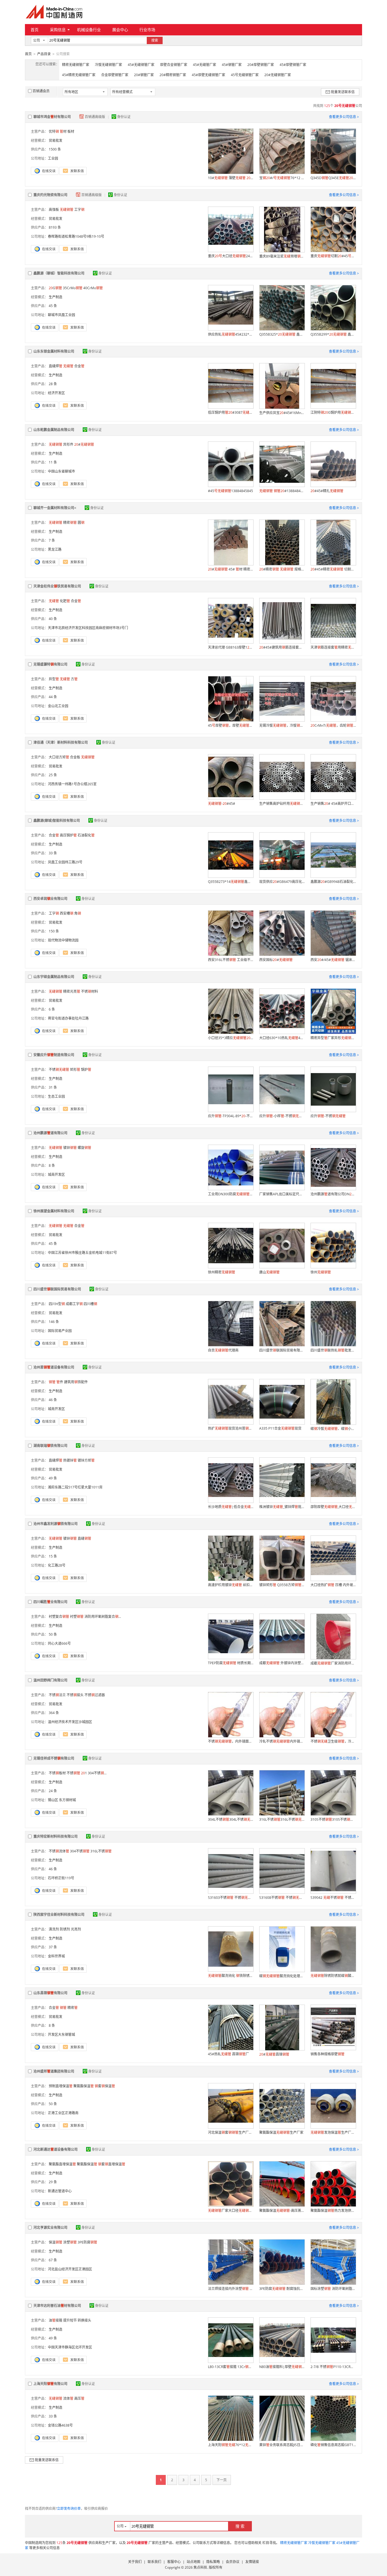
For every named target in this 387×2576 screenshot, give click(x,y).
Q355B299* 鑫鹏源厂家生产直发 (333, 334)
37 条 (53, 1947)
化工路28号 (57, 1565)
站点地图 (193, 2562)
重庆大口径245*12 (231, 256)
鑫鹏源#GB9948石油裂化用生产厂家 (333, 882)
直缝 (84, 1538)
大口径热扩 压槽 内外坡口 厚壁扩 (333, 1585)
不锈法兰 (57, 1695)
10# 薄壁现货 (231, 178)
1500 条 (55, 149)
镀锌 (70, 1148)
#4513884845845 (230, 491)
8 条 (52, 1165)
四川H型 (57, 1304)
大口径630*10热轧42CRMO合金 (282, 1038)
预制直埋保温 (61, 2086)
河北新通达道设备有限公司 (56, 2149)
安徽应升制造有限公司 (54, 1055)
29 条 (53, 2182)
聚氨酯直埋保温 (62, 2164)
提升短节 (70, 2320)
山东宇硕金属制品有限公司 (54, 977)
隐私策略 (213, 2562)
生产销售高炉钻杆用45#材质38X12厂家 (282, 804)
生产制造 (56, 297)
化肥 (65, 601)
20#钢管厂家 (144, 75)
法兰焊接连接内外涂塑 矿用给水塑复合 (231, 2289)
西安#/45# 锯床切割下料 (333, 960)
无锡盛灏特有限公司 (50, 664)
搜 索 (240, 2526)
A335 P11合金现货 (280, 1428)
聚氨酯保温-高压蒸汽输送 (282, 2211)
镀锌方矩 (86, 1460)
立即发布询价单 (69, 2509)
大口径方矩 (59, 757)
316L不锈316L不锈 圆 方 (282, 1819)
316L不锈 (101, 1851)
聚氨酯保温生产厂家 (281, 2132)
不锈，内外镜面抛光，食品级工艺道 (231, 1741)
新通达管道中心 (60, 2191)
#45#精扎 (327, 491)
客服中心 (174, 2562)
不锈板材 (57, 1773)
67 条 (53, 2260)
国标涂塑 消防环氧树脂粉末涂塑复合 (333, 2289)
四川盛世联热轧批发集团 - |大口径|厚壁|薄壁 (333, 1350)
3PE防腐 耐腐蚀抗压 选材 (282, 2289)
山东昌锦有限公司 (50, 1993)
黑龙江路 (55, 549)
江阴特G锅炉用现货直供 (333, 412)
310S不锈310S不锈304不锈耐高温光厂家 (333, 1819)
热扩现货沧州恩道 (231, 1428)
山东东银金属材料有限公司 (54, 351)
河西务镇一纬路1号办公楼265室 (72, 784)
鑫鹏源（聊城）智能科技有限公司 (59, 273)
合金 (79, 366)
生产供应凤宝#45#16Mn (282, 413)
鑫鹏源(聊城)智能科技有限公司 (57, 821)
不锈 (59, 1070)
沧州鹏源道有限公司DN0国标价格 (333, 1194)
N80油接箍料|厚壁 (282, 2367)
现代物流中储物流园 (63, 940)
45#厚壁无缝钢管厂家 (209, 75)
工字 (79, 210)
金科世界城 (56, 1956)
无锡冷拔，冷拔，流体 (282, 725)
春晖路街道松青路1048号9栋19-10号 (76, 236)
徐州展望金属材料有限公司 (54, 1211)
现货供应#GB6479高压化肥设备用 (282, 882)
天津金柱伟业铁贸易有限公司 (57, 586)
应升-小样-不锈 (282, 1116)
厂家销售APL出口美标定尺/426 (282, 1194)
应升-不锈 (328, 1116)
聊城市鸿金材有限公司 (52, 117)
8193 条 (55, 227)
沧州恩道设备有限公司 (54, 1367)
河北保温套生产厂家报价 (231, 2132)
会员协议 (233, 2562)
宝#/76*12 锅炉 (282, 178)
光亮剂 (76, 1929)
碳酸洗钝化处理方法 (282, 1976)
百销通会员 (41, 91)
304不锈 (80, 1851)
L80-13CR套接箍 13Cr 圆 (231, 2367)
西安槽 (67, 913)
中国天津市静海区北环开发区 (70, 2347)
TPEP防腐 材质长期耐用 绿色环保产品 (231, 1663)
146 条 (54, 1322)
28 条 (53, 384)
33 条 (53, 853)
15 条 (53, 1556)
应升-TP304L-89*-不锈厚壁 (231, 1116)
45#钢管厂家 (232, 65)
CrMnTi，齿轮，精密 (333, 725)
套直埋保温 (112, 2164)
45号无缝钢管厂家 (245, 75)
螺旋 (84, 1148)
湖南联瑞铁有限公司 (50, 1446)
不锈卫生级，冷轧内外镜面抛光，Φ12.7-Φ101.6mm (333, 1741)
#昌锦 (274, 2054)
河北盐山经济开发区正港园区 (70, 2269)
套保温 (105, 2086)
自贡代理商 (223, 1350)
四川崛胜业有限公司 (50, 1602)
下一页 (222, 2480)
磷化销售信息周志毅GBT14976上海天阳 (333, 2445)
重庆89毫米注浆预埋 (282, 256)
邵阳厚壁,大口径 (333, 1507)
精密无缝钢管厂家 (76, 65)
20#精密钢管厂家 (173, 75)
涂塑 (70, 2242)
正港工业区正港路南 (63, 2113)
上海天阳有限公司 (50, 2384)
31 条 (53, 1087)
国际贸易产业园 (60, 1331)
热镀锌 (70, 1460)
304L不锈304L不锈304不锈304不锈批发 (231, 1819)
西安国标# (276, 960)
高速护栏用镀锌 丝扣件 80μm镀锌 (231, 1585)
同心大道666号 (59, 1643)
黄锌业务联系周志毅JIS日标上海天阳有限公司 (282, 2445)
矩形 (75, 1070)
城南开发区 (56, 1175)
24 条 (53, 1791)
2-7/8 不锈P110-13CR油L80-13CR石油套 (333, 2367)
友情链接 (252, 2562)
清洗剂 (54, 1929)
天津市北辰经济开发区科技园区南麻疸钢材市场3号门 (88, 628)
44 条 (53, 697)
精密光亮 (72, 991)
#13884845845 (282, 491)
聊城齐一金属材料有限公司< (55, 508)
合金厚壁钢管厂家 (115, 75)
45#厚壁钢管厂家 (293, 65)
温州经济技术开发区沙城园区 (70, 1722)
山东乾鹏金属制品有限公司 (54, 430)
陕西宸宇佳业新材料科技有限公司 (59, 1915)
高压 (79, 2398)
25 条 (53, 775)
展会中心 (120, 30)
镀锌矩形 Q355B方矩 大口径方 (282, 1585)
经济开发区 (56, 393)
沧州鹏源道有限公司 (50, 1133)
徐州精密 (222, 1272)
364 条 (54, 1713)
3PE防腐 (87, 2242)
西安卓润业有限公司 (50, 899)
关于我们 (135, 2562)
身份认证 (124, 117)
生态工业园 (56, 1096)
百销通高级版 (95, 117)
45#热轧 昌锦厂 (228, 2054)
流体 (68, 2398)
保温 (56, 2242)
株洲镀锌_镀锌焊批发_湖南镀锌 (282, 1507)
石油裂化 (86, 835)
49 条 (53, 1478)
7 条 (52, 540)
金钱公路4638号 (60, 2425)
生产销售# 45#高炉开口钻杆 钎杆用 (333, 804)
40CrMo (93, 288)
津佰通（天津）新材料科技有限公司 (61, 742)
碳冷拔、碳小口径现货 (333, 1429)
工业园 (53, 158)
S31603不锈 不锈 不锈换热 (231, 1898)
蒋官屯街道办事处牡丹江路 (68, 1018)
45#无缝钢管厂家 (141, 65)
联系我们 (154, 2562)
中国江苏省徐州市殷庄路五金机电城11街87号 (82, 1253)
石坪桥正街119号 (61, 1878)
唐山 (269, 1272)
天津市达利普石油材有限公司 (57, 2306)
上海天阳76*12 (231, 2445)
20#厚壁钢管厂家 (261, 65)
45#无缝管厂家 (205, 65)
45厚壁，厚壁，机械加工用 (231, 725)
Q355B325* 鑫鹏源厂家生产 (282, 334)
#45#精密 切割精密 (333, 569)
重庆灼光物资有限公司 (50, 195)
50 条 (53, 1634)
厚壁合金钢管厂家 (174, 65)
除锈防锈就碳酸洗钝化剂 (333, 1976)
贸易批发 (56, 141)
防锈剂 (65, 1929)
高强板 (54, 210)
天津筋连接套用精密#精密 (333, 647)
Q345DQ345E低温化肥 (333, 178)
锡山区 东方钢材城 (62, 1800)
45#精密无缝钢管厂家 (79, 75)
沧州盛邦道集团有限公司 (54, 2071)
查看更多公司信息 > (344, 117)
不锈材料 (90, 991)
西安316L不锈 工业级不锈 (231, 960)
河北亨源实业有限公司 (50, 2228)
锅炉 (86, 1070)
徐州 (321, 1272)
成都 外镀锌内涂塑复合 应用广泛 (282, 1663)
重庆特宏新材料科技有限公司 (56, 1836)
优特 (54, 131)
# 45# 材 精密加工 (231, 569)
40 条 (53, 619)
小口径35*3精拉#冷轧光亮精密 (231, 1038)
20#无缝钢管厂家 (278, 75)
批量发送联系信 (343, 92)
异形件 (68, 444)
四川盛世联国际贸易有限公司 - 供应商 (282, 1350)
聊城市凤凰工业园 (61, 315)
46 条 (53, 1400)
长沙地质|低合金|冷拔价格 (231, 1507)
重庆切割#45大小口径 (333, 256)
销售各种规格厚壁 (328, 2054)
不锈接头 (75, 1695)
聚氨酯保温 (84, 2086)
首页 (35, 30)
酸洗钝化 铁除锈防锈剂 (231, 1976)
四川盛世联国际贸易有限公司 (57, 1289)
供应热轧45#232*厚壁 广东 (231, 334)
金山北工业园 (58, 706)
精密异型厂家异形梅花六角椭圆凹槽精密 (333, 1038)
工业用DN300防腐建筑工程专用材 (231, 1194)
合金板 (75, 757)
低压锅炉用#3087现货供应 (231, 412)
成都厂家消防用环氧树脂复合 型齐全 (333, 1663)
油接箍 (56, 2320)
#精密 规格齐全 (282, 569)
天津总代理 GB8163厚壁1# (231, 647)
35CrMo (73, 288)
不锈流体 (59, 1851)
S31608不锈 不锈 (282, 1898)
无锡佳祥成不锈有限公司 (54, 1758)
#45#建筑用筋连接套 (282, 647)
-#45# (222, 804)
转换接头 (84, 2320)
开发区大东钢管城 (61, 2035)
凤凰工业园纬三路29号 (65, 862)
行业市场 (147, 30)
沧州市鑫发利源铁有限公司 (56, 1524)
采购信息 (58, 30)
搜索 (155, 40)
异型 (54, 679)
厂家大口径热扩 (231, 2211)
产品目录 (44, 54)
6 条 (52, 1009)
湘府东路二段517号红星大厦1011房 (75, 1487)
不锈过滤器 (95, 1695)
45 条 (53, 306)
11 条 (53, 462)
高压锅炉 (68, 835)
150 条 (54, 931)
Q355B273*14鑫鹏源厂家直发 (231, 882)
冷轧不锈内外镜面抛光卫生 (282, 1741)
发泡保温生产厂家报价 (333, 2132)
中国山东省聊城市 (61, 471)
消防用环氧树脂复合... (103, 1617)
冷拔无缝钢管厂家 (109, 65)
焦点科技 (200, 2567)
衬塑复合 (59, 1617)
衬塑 (77, 1617)
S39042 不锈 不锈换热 (333, 1898)
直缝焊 (56, 366)
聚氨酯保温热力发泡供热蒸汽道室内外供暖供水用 (333, 2211)
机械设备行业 (89, 30)
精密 (70, 523)
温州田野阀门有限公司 (50, 1680)
